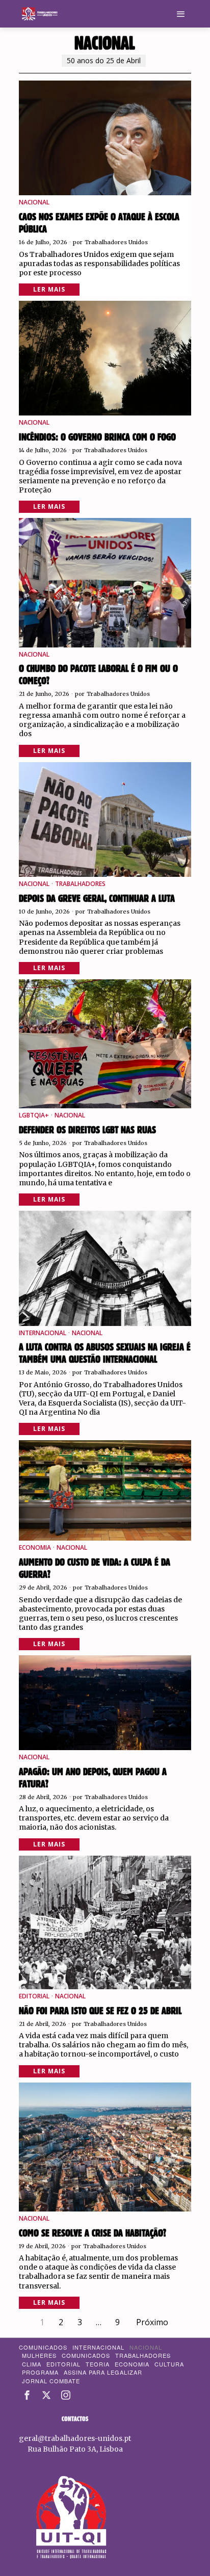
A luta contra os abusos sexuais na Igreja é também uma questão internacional (105, 1354)
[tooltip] (27, 2395)
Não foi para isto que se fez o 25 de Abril (100, 2011)
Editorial (34, 1996)
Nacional (34, 202)
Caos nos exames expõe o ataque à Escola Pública (99, 223)
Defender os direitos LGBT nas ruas (87, 1130)
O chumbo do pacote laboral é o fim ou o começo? (98, 675)
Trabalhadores (80, 884)
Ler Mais (49, 289)
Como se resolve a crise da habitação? (93, 2233)
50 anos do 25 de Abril (104, 60)
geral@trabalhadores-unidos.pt (75, 2438)
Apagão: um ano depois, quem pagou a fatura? (93, 1778)
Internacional (43, 1333)
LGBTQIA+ (34, 1115)
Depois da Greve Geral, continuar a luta (97, 899)
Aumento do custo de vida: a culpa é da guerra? (95, 1569)
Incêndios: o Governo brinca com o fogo (97, 437)
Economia (35, 1548)
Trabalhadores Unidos (116, 242)
